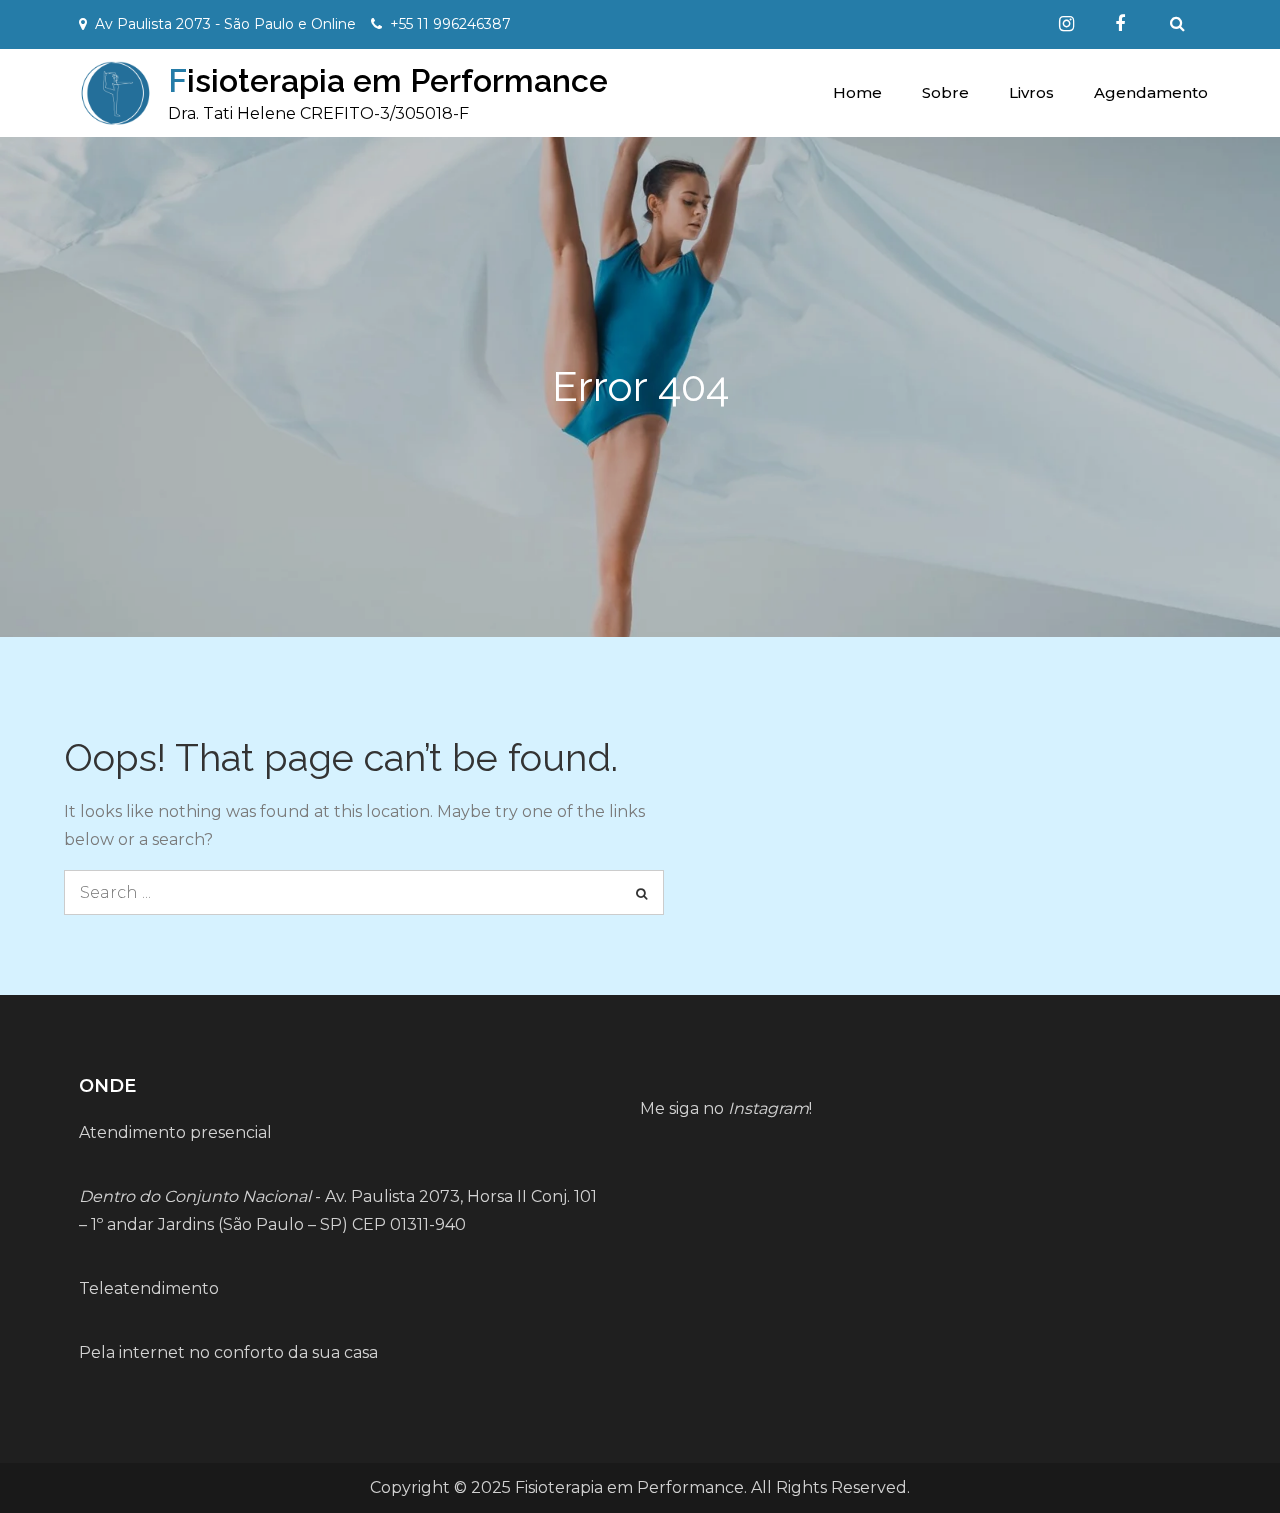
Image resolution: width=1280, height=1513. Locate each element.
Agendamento (1151, 92)
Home (857, 92)
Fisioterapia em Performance (388, 80)
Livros (1031, 92)
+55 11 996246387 (450, 24)
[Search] (641, 892)
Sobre (945, 92)
